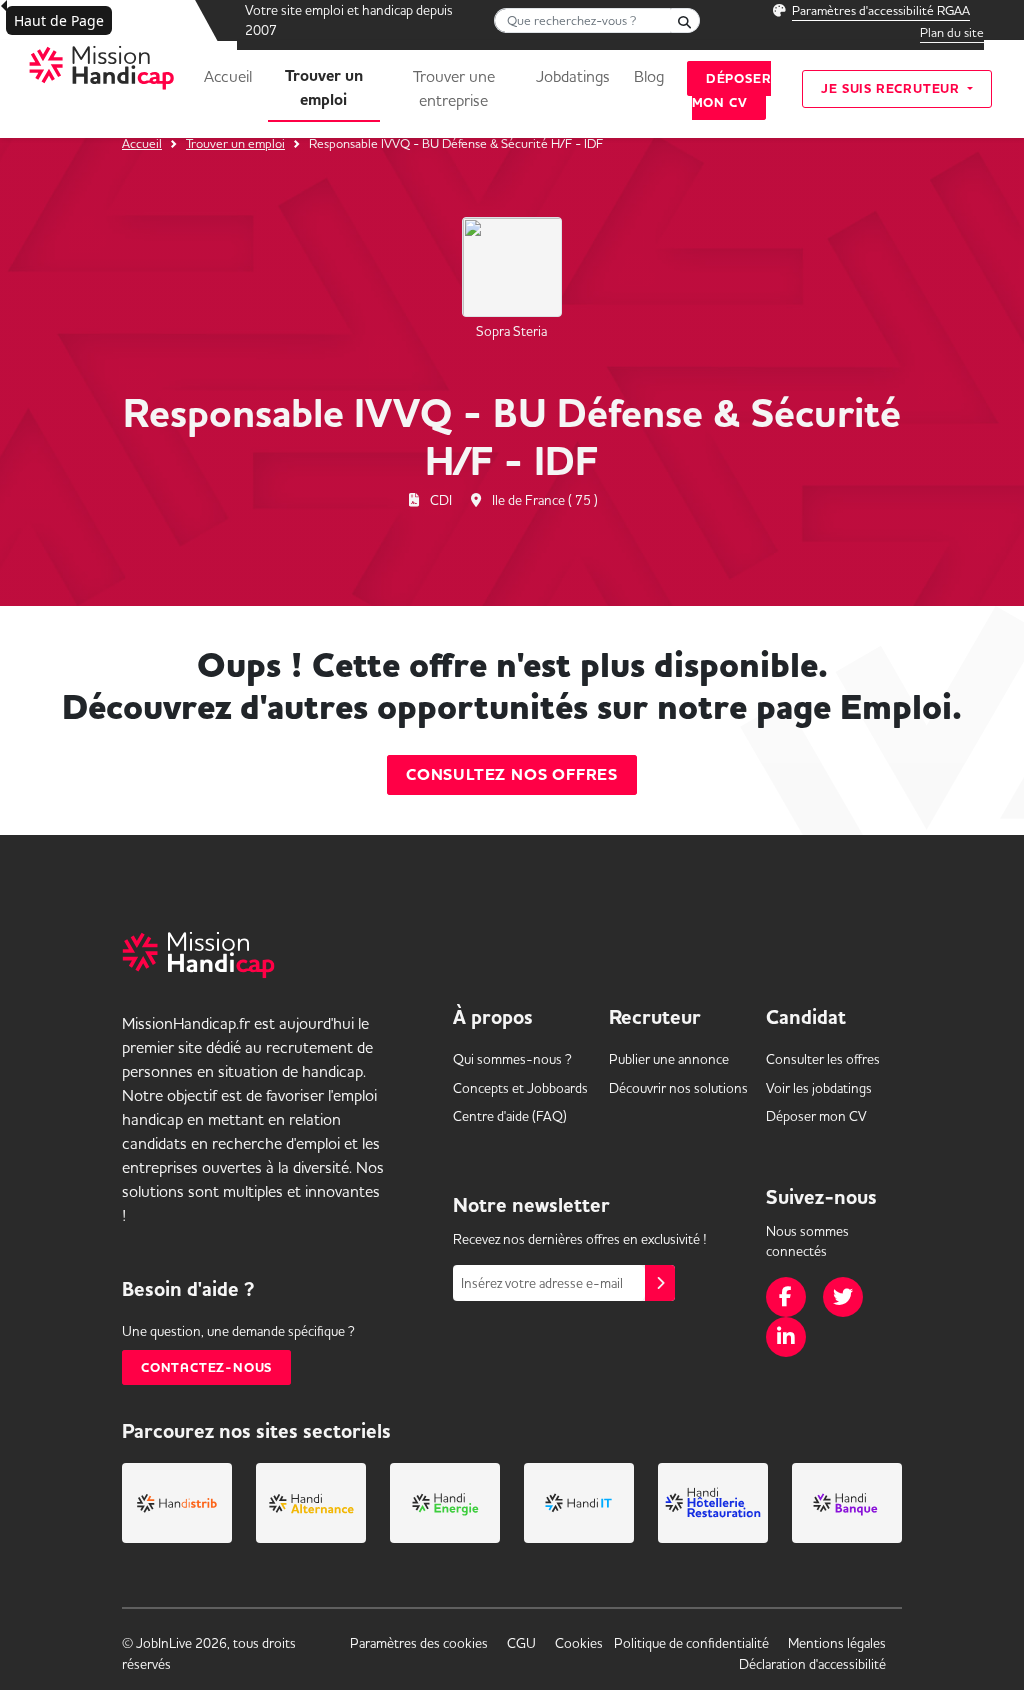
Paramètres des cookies (419, 1643)
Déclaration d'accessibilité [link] (812, 1664)
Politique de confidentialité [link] (691, 1643)
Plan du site (952, 32)
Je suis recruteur (892, 88)
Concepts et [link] (520, 1088)
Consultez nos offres (512, 775)
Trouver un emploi (324, 88)
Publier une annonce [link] (669, 1059)
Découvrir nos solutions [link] (678, 1088)
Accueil (228, 76)
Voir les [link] (819, 1088)
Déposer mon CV (732, 90)
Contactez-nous (206, 1367)
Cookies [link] (579, 1643)
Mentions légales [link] (837, 1643)
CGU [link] (521, 1643)
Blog (649, 76)
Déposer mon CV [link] (816, 1116)
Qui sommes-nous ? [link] (512, 1059)
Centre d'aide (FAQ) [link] (510, 1116)
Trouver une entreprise (454, 88)
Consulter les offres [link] (823, 1059)
